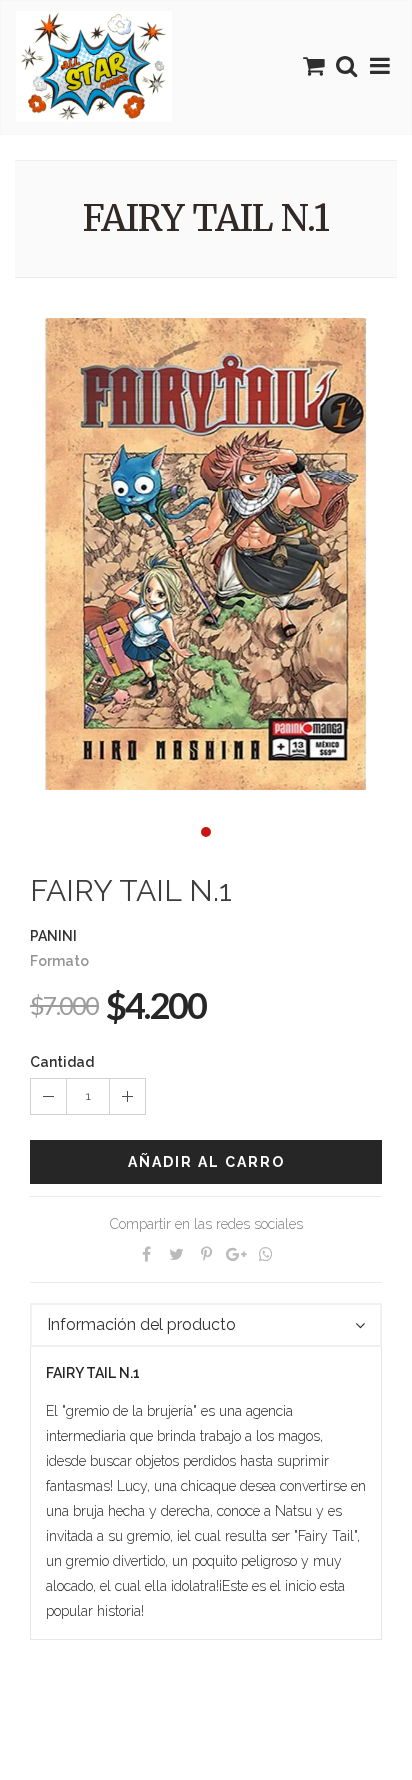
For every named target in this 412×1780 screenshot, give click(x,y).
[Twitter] (176, 1254)
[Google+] (236, 1254)
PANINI (53, 936)
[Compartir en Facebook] (146, 1254)
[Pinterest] (206, 1254)
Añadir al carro (206, 1162)
